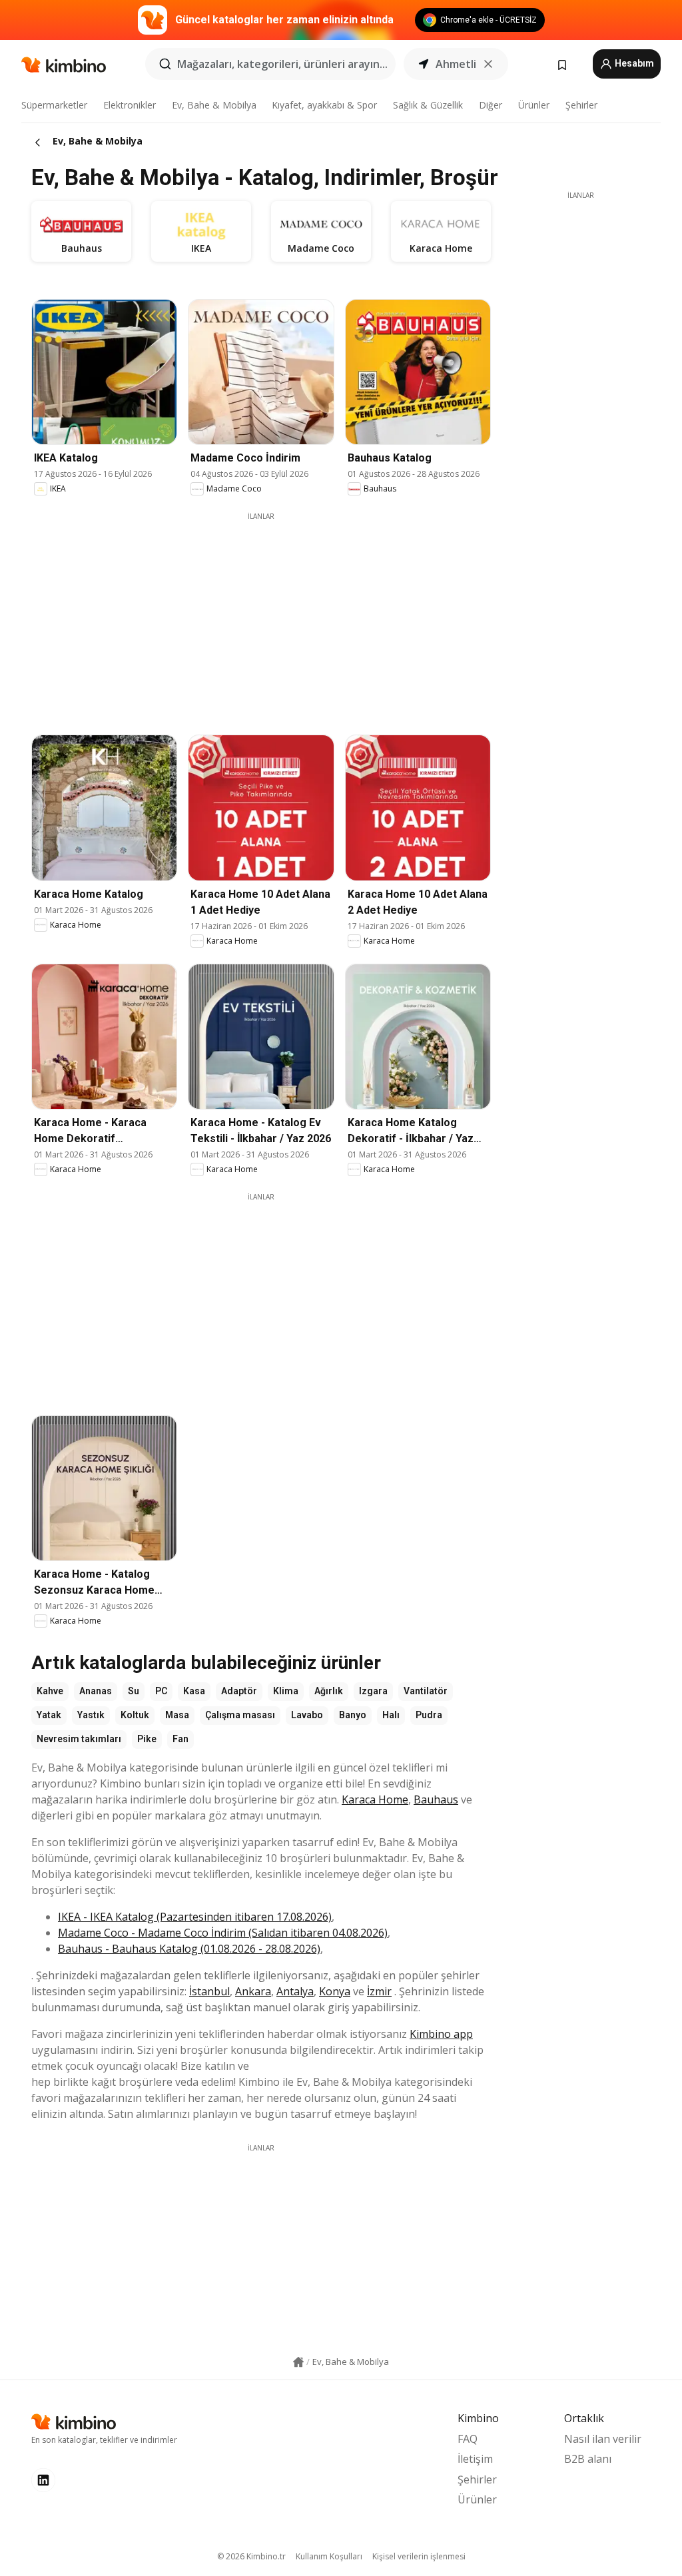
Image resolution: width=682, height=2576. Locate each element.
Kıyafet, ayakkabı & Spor (324, 105)
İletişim (475, 2459)
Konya (335, 1991)
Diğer (491, 105)
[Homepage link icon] (298, 2362)
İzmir (379, 1991)
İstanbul (209, 1991)
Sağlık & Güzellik (428, 105)
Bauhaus (436, 1799)
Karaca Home (375, 1799)
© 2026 (251, 2556)
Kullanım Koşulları (329, 2556)
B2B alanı (588, 2459)
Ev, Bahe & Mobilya (214, 105)
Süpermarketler (54, 105)
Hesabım (633, 63)
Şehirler (581, 105)
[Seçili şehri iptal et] (488, 64)
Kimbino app (441, 2034)
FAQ (468, 2439)
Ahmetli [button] (456, 64)
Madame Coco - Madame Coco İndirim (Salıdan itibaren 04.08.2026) (223, 1933)
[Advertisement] (271, 615)
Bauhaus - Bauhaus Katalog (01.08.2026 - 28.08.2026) (189, 1949)
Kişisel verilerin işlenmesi (419, 2556)
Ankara (253, 1991)
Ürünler (534, 105)
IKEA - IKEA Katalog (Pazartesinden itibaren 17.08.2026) (195, 1917)
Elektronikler (130, 105)
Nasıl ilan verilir (603, 2439)
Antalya (295, 1991)
